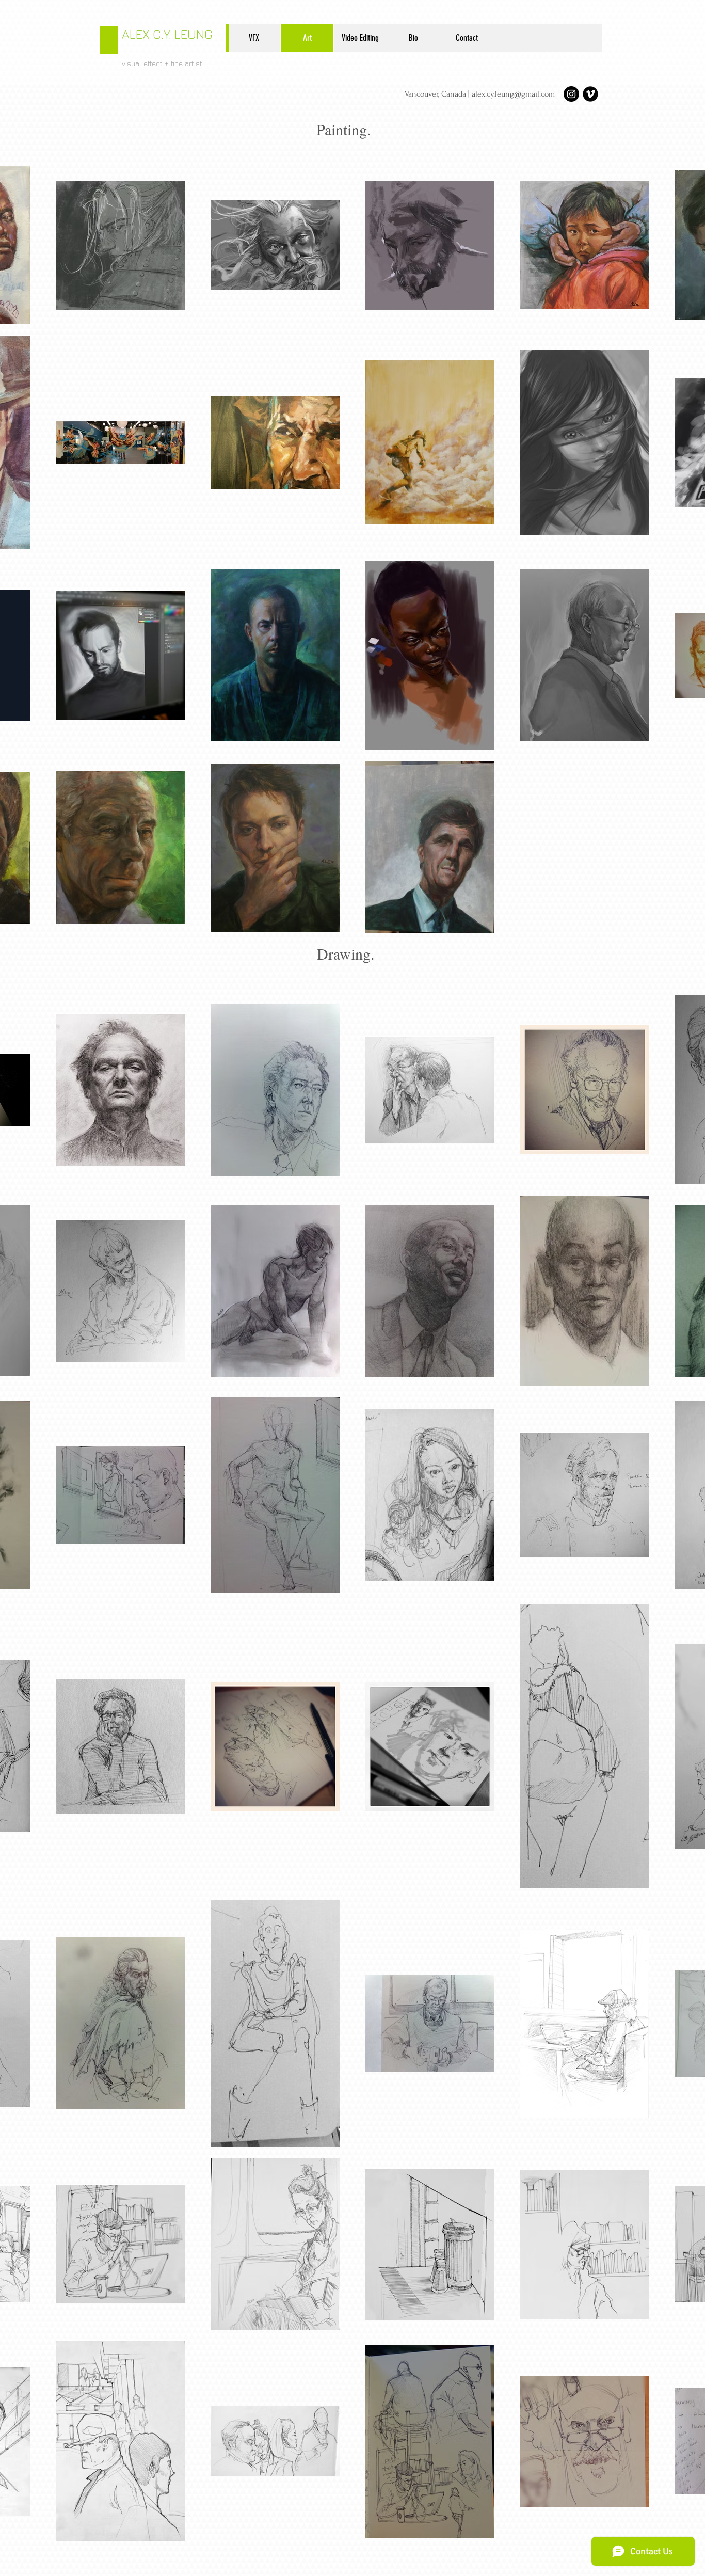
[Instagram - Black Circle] (571, 94)
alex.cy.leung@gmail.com (513, 94)
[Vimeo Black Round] (590, 94)
